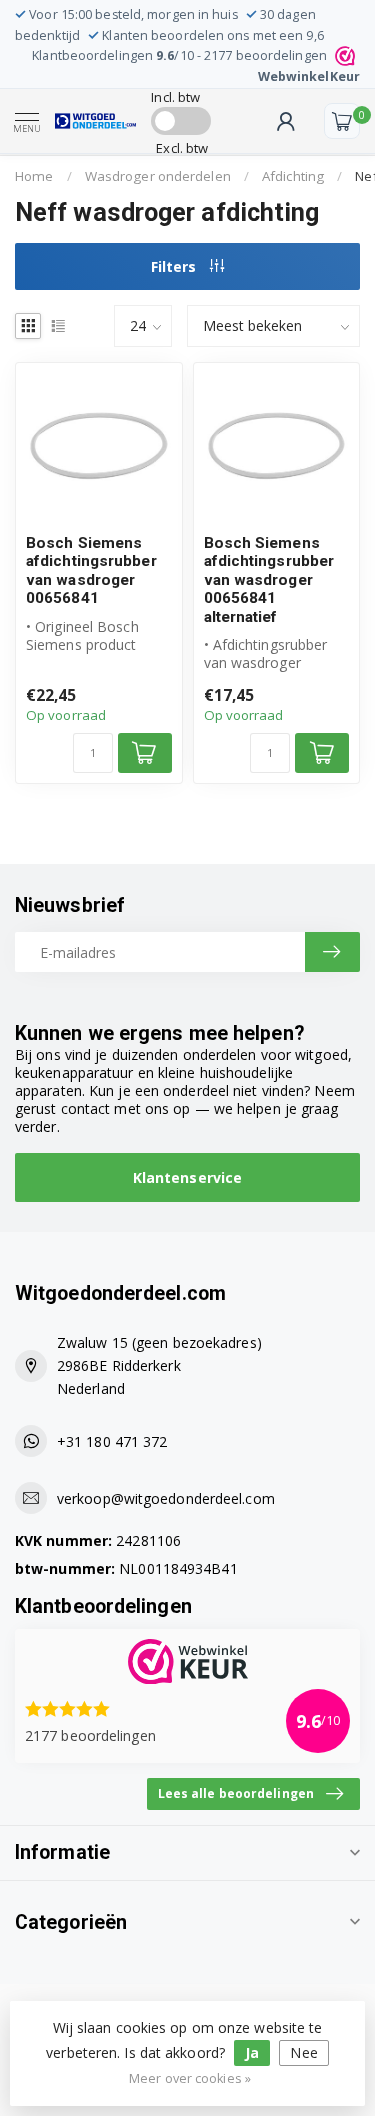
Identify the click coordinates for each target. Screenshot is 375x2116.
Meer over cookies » (190, 2078)
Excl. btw (182, 148)
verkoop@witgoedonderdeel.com (166, 1498)
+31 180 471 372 (112, 1441)
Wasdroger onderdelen (158, 176)
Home (34, 176)
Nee (303, 2052)
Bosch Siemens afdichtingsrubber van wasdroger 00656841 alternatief (269, 580)
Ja (252, 2052)
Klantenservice (187, 1177)
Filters (175, 266)
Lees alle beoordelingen (236, 1793)
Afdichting (293, 176)
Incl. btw (175, 97)
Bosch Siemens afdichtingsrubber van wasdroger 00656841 (91, 570)
